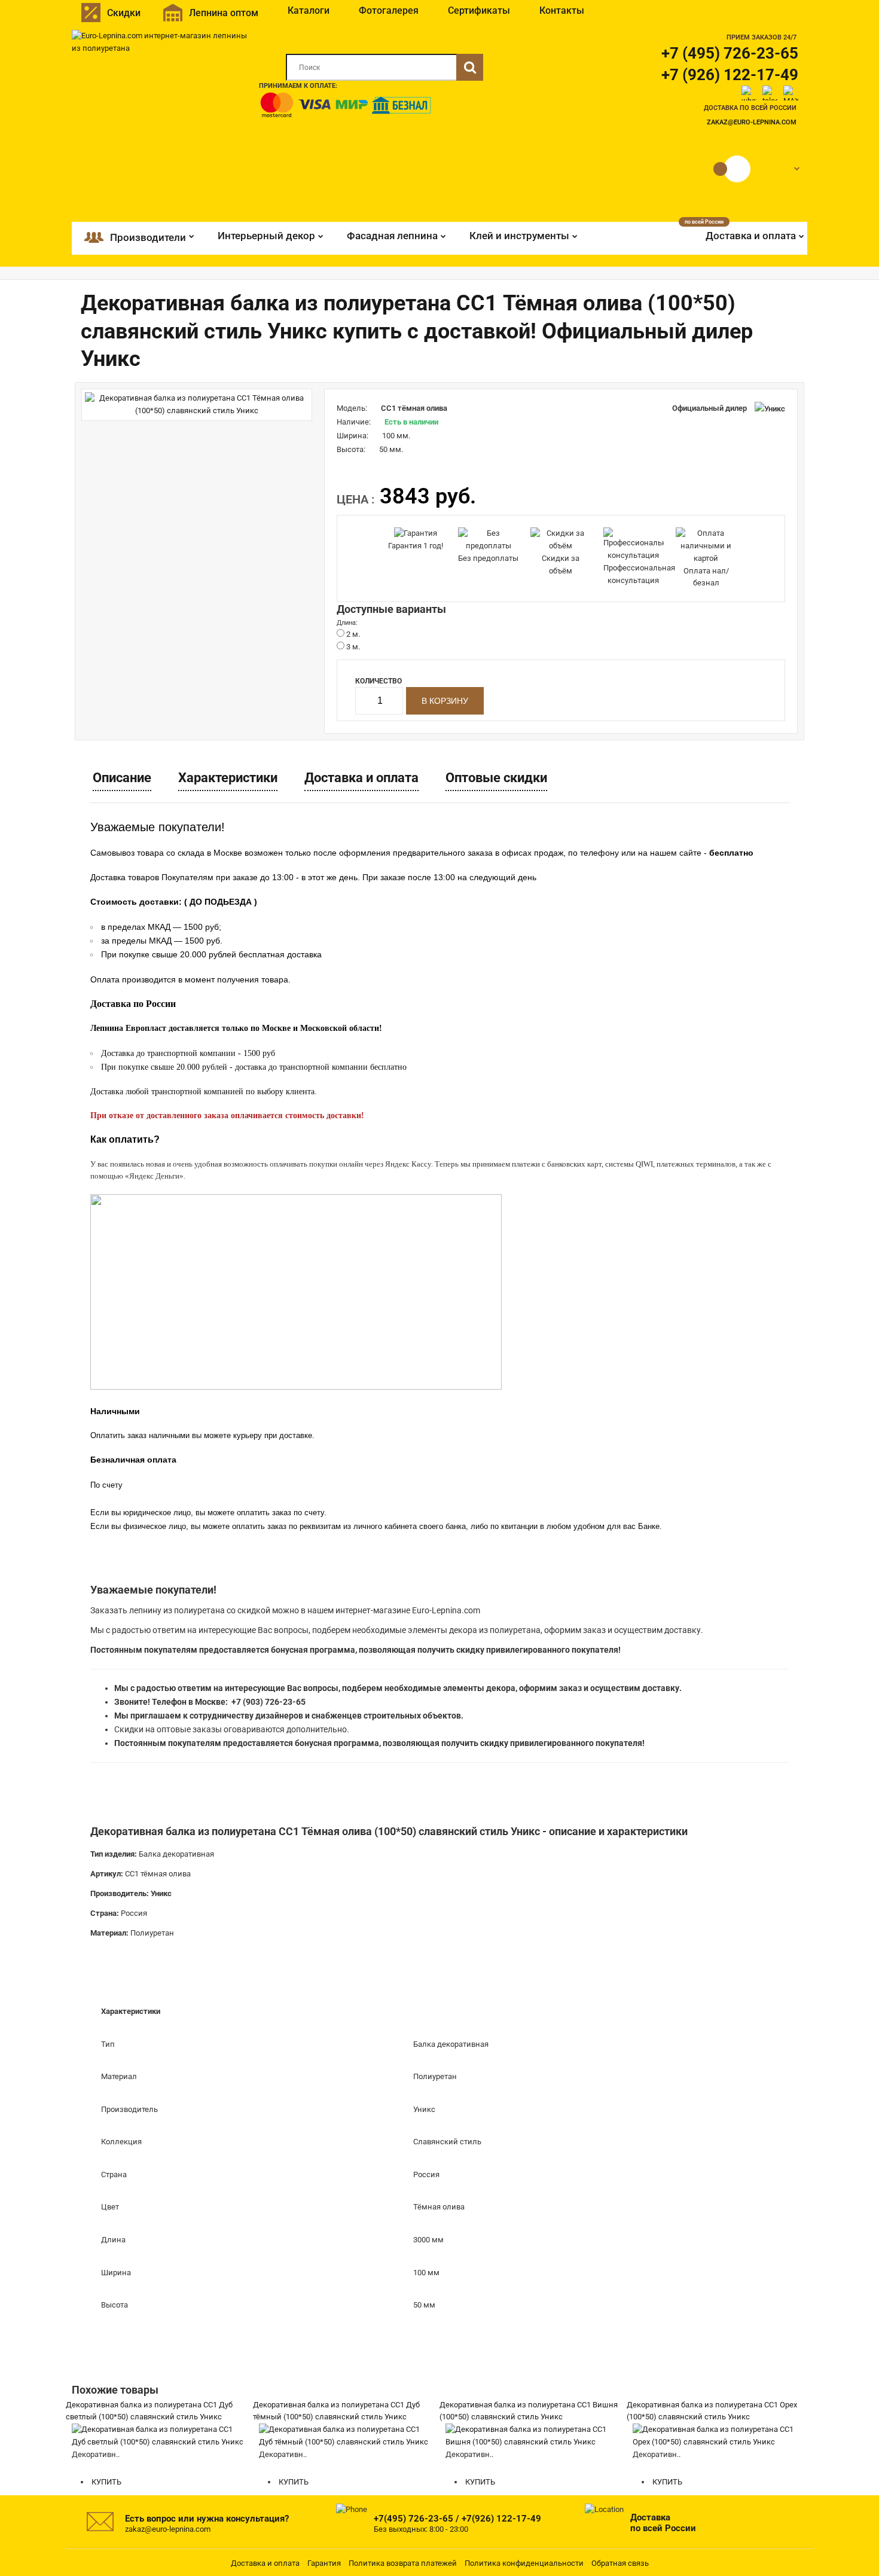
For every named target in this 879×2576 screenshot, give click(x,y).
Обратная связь (620, 2563)
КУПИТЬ (106, 2482)
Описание (122, 778)
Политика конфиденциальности (524, 2563)
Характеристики (228, 778)
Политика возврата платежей (403, 2563)
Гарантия (324, 2563)
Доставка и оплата (361, 778)
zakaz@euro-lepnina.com (752, 122)
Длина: (347, 623)
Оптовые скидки (496, 778)
